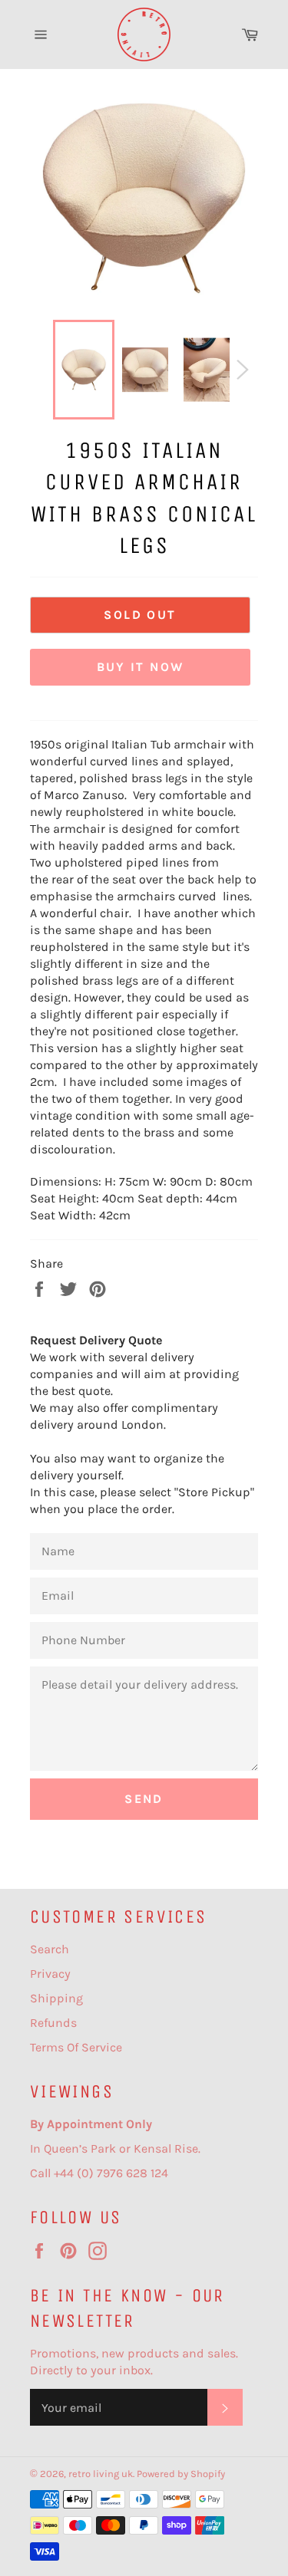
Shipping (56, 1998)
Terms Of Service (76, 2047)
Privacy (50, 1974)
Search (50, 1949)
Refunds (53, 2023)
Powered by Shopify (181, 2474)
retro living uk (101, 2474)
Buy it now (141, 667)
